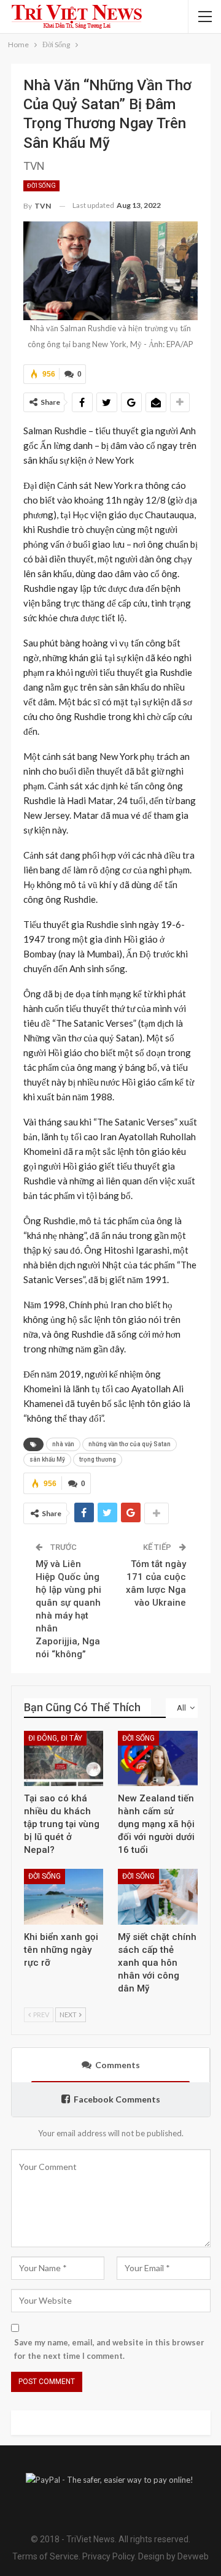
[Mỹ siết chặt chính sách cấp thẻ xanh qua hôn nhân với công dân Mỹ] (158, 1897)
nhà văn (63, 1444)
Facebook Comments (117, 2099)
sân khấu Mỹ (47, 1459)
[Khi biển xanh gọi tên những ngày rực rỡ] (64, 1897)
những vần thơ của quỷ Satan (130, 1444)
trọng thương (98, 1459)
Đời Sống (41, 186)
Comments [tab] (118, 2065)
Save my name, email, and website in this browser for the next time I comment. (109, 2349)
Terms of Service (45, 2556)
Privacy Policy (108, 2556)
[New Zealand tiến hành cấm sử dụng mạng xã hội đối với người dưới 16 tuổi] (158, 1759)
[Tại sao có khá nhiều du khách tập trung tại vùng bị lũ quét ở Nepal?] (64, 1759)
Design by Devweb (173, 2556)
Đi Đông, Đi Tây (55, 1738)
